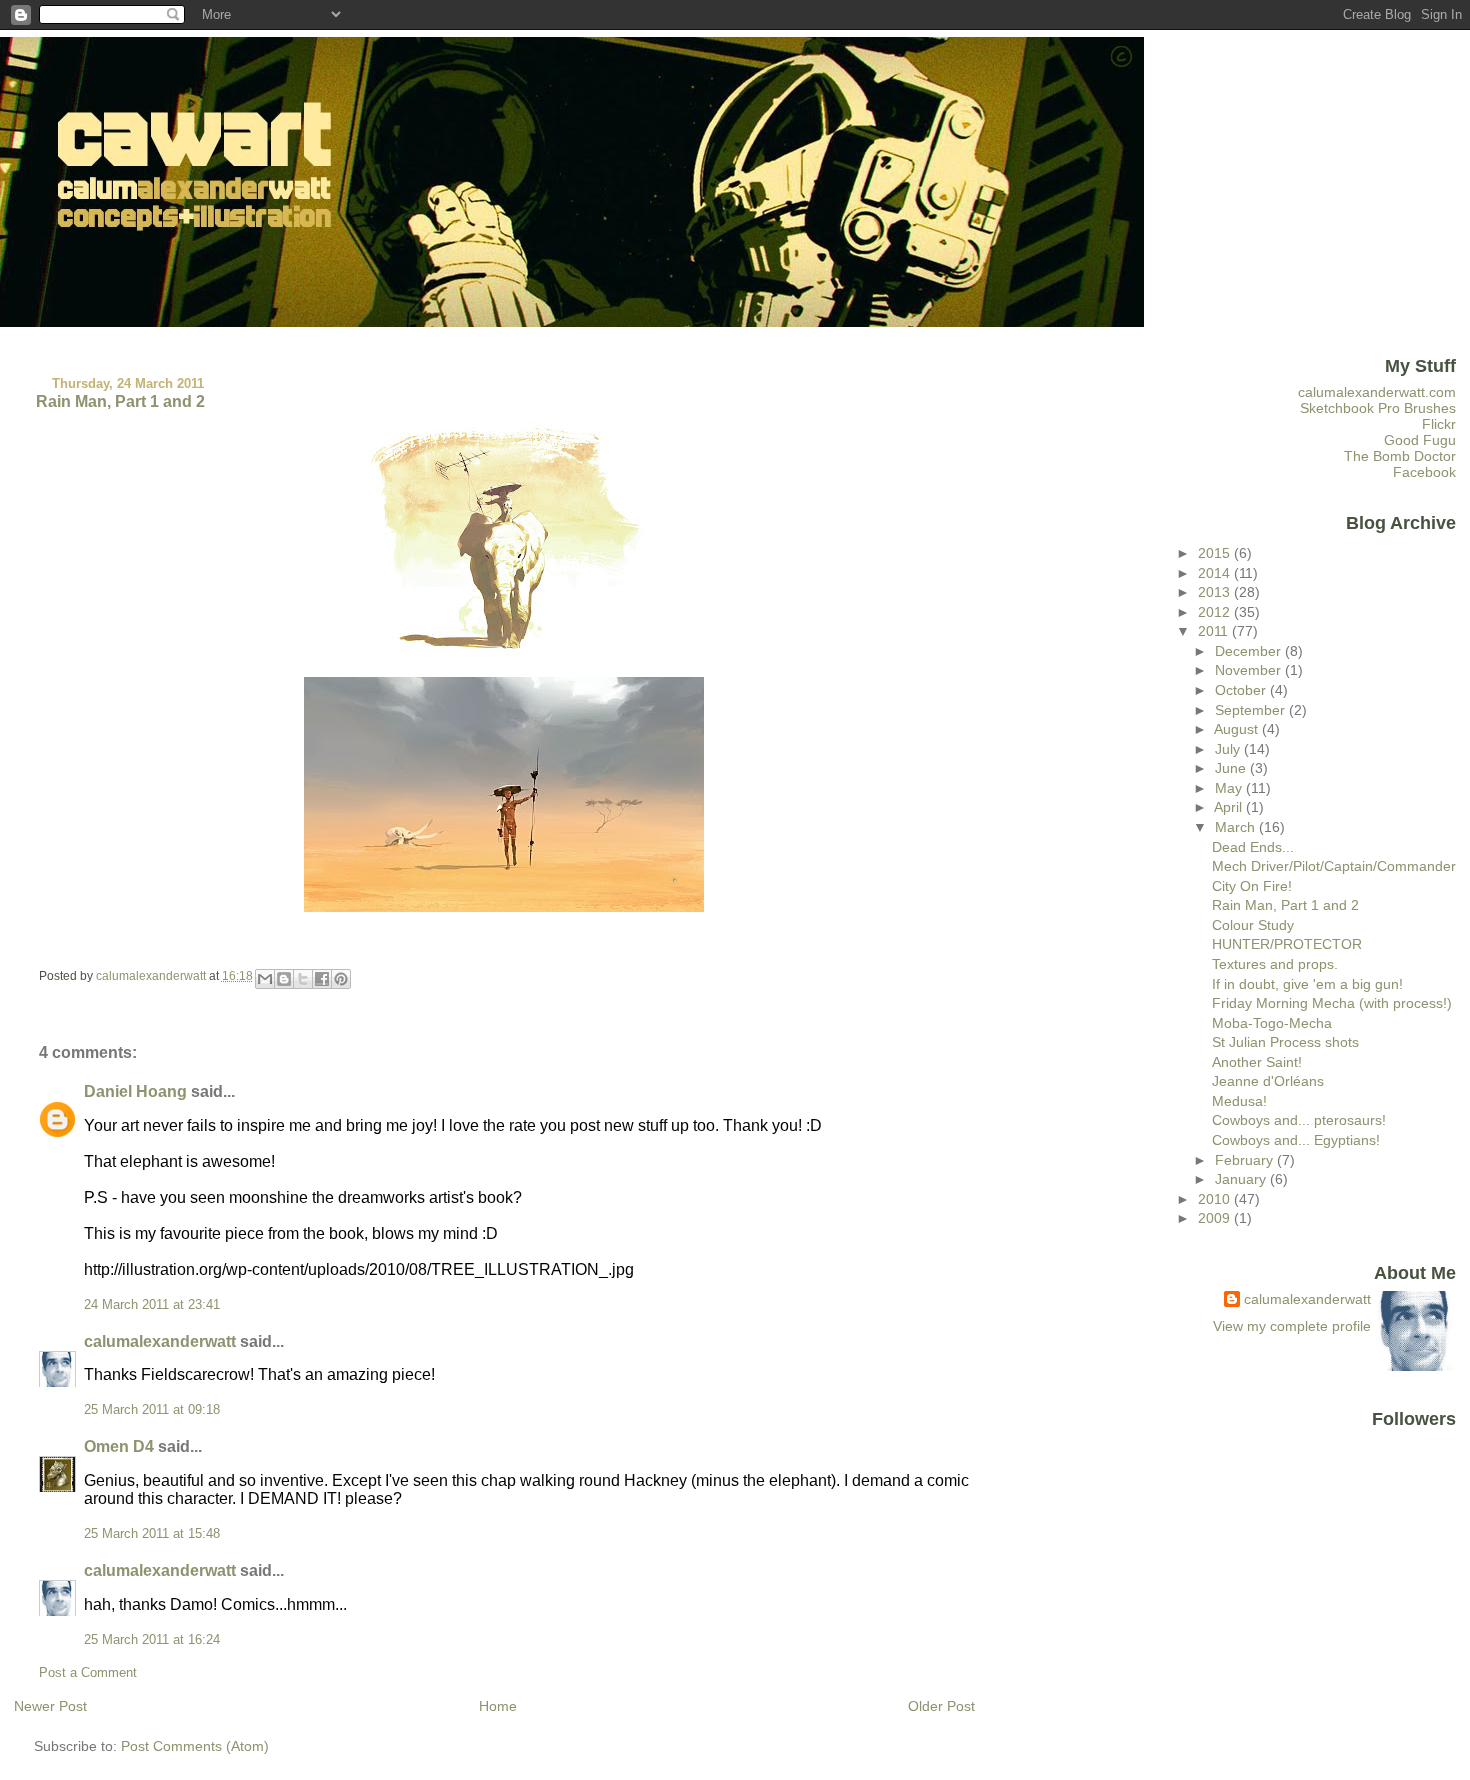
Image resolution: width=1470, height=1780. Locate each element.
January (1242, 1179)
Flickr (1439, 424)
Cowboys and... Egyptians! (1296, 1140)
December (1250, 651)
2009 (1216, 1218)
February (1246, 1160)
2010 (1216, 1199)
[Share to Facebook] (322, 979)
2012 (1216, 612)
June (1232, 768)
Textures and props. (1275, 964)
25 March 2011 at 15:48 (152, 1534)
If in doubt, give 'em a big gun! (1307, 984)
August (1238, 729)
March (1237, 827)
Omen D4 (119, 1446)
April (1230, 807)
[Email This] (265, 979)
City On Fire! (1252, 886)
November (1250, 670)
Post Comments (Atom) (195, 1746)
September (1252, 710)
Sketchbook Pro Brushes (1378, 408)
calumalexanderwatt (160, 1341)
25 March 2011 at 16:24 (152, 1640)
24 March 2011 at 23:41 (152, 1305)
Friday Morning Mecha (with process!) (1332, 1003)
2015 (1216, 553)
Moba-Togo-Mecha (1272, 1023)
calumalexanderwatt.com (1377, 392)
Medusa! (1239, 1101)
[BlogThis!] (284, 979)
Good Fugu (1420, 440)
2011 (1215, 631)
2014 (1216, 573)
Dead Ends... (1253, 847)
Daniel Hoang (135, 1091)
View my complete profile (1292, 1326)
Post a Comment (88, 1673)
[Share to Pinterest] (341, 979)
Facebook (1424, 472)
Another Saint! (1257, 1062)
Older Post (941, 1706)
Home (498, 1706)
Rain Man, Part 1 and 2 (1285, 905)
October (1242, 690)
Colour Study (1253, 925)
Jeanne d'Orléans (1268, 1081)
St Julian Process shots (1285, 1042)
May (1230, 788)
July (1229, 749)
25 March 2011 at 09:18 (152, 1410)
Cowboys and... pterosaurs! (1299, 1120)
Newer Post (50, 1706)
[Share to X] (303, 979)
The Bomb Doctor (1400, 456)
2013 (1216, 592)
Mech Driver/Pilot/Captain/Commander (1334, 866)
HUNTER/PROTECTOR (1287, 944)
